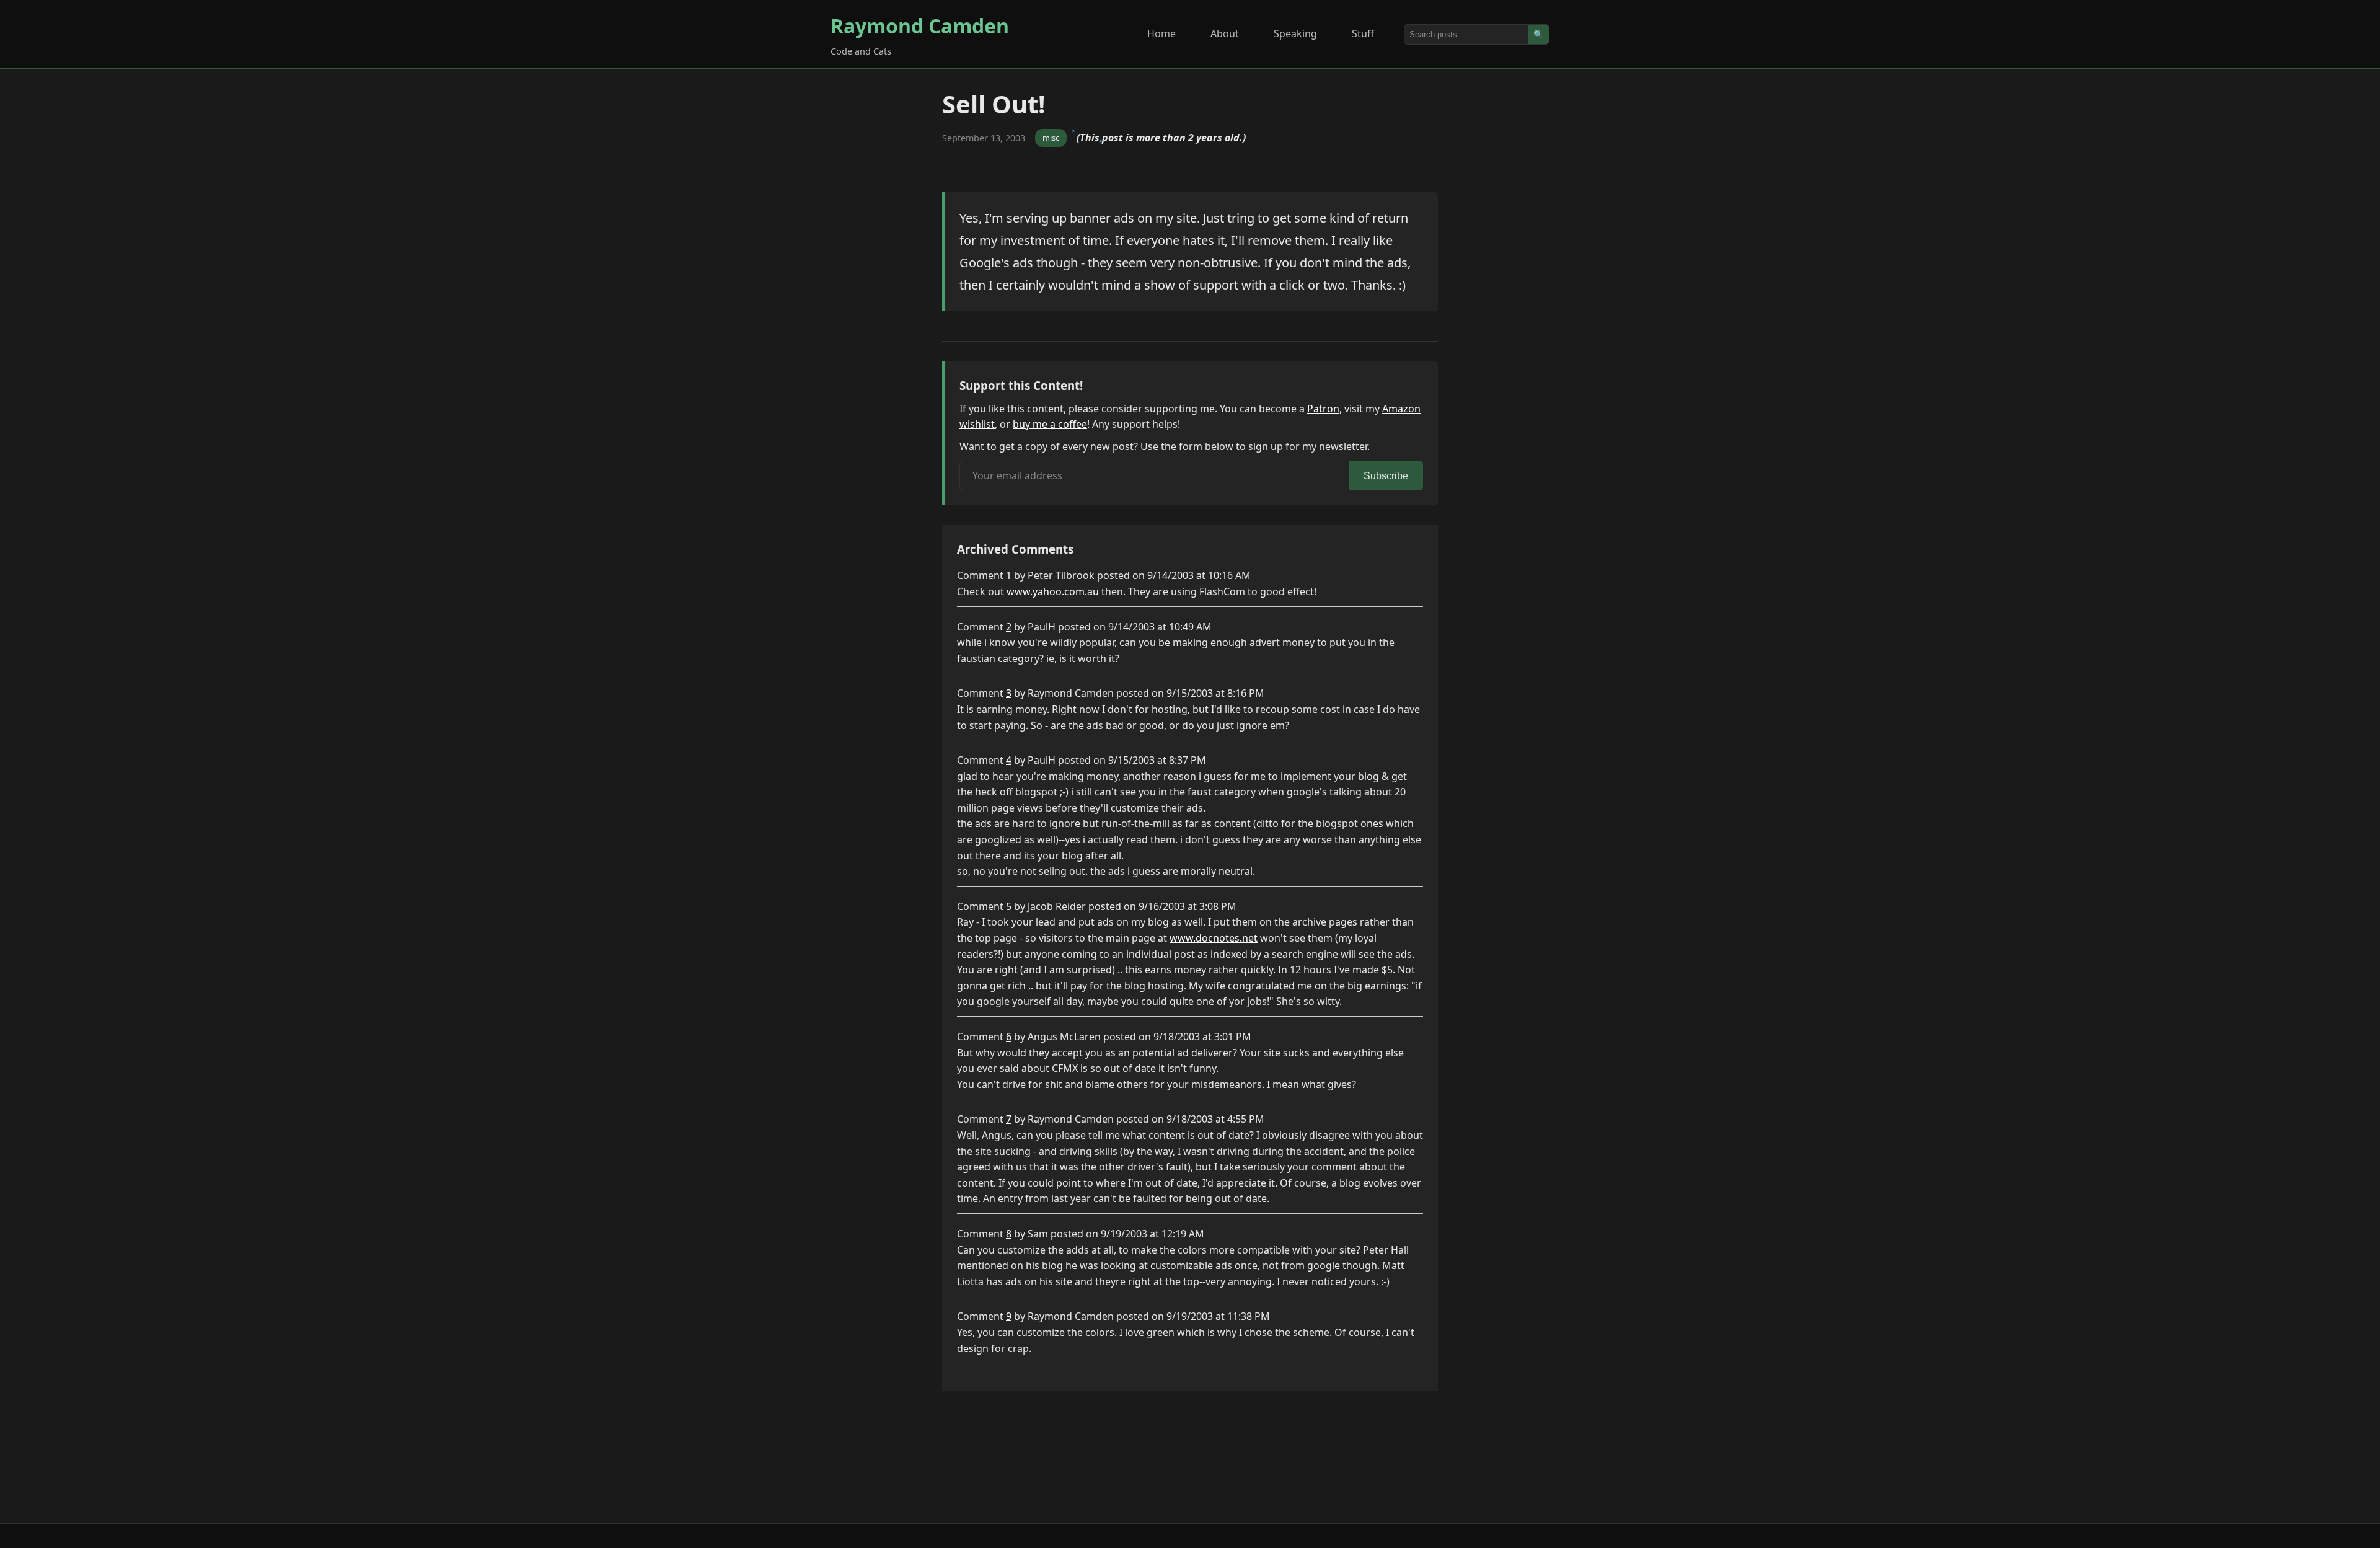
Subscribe (1386, 476)
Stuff (1363, 33)
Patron (1323, 409)
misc (1051, 138)
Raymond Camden (920, 26)
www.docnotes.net (1214, 938)
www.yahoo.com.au (1053, 591)
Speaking (1295, 33)
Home (1161, 33)
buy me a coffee (1050, 424)
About (1225, 33)
